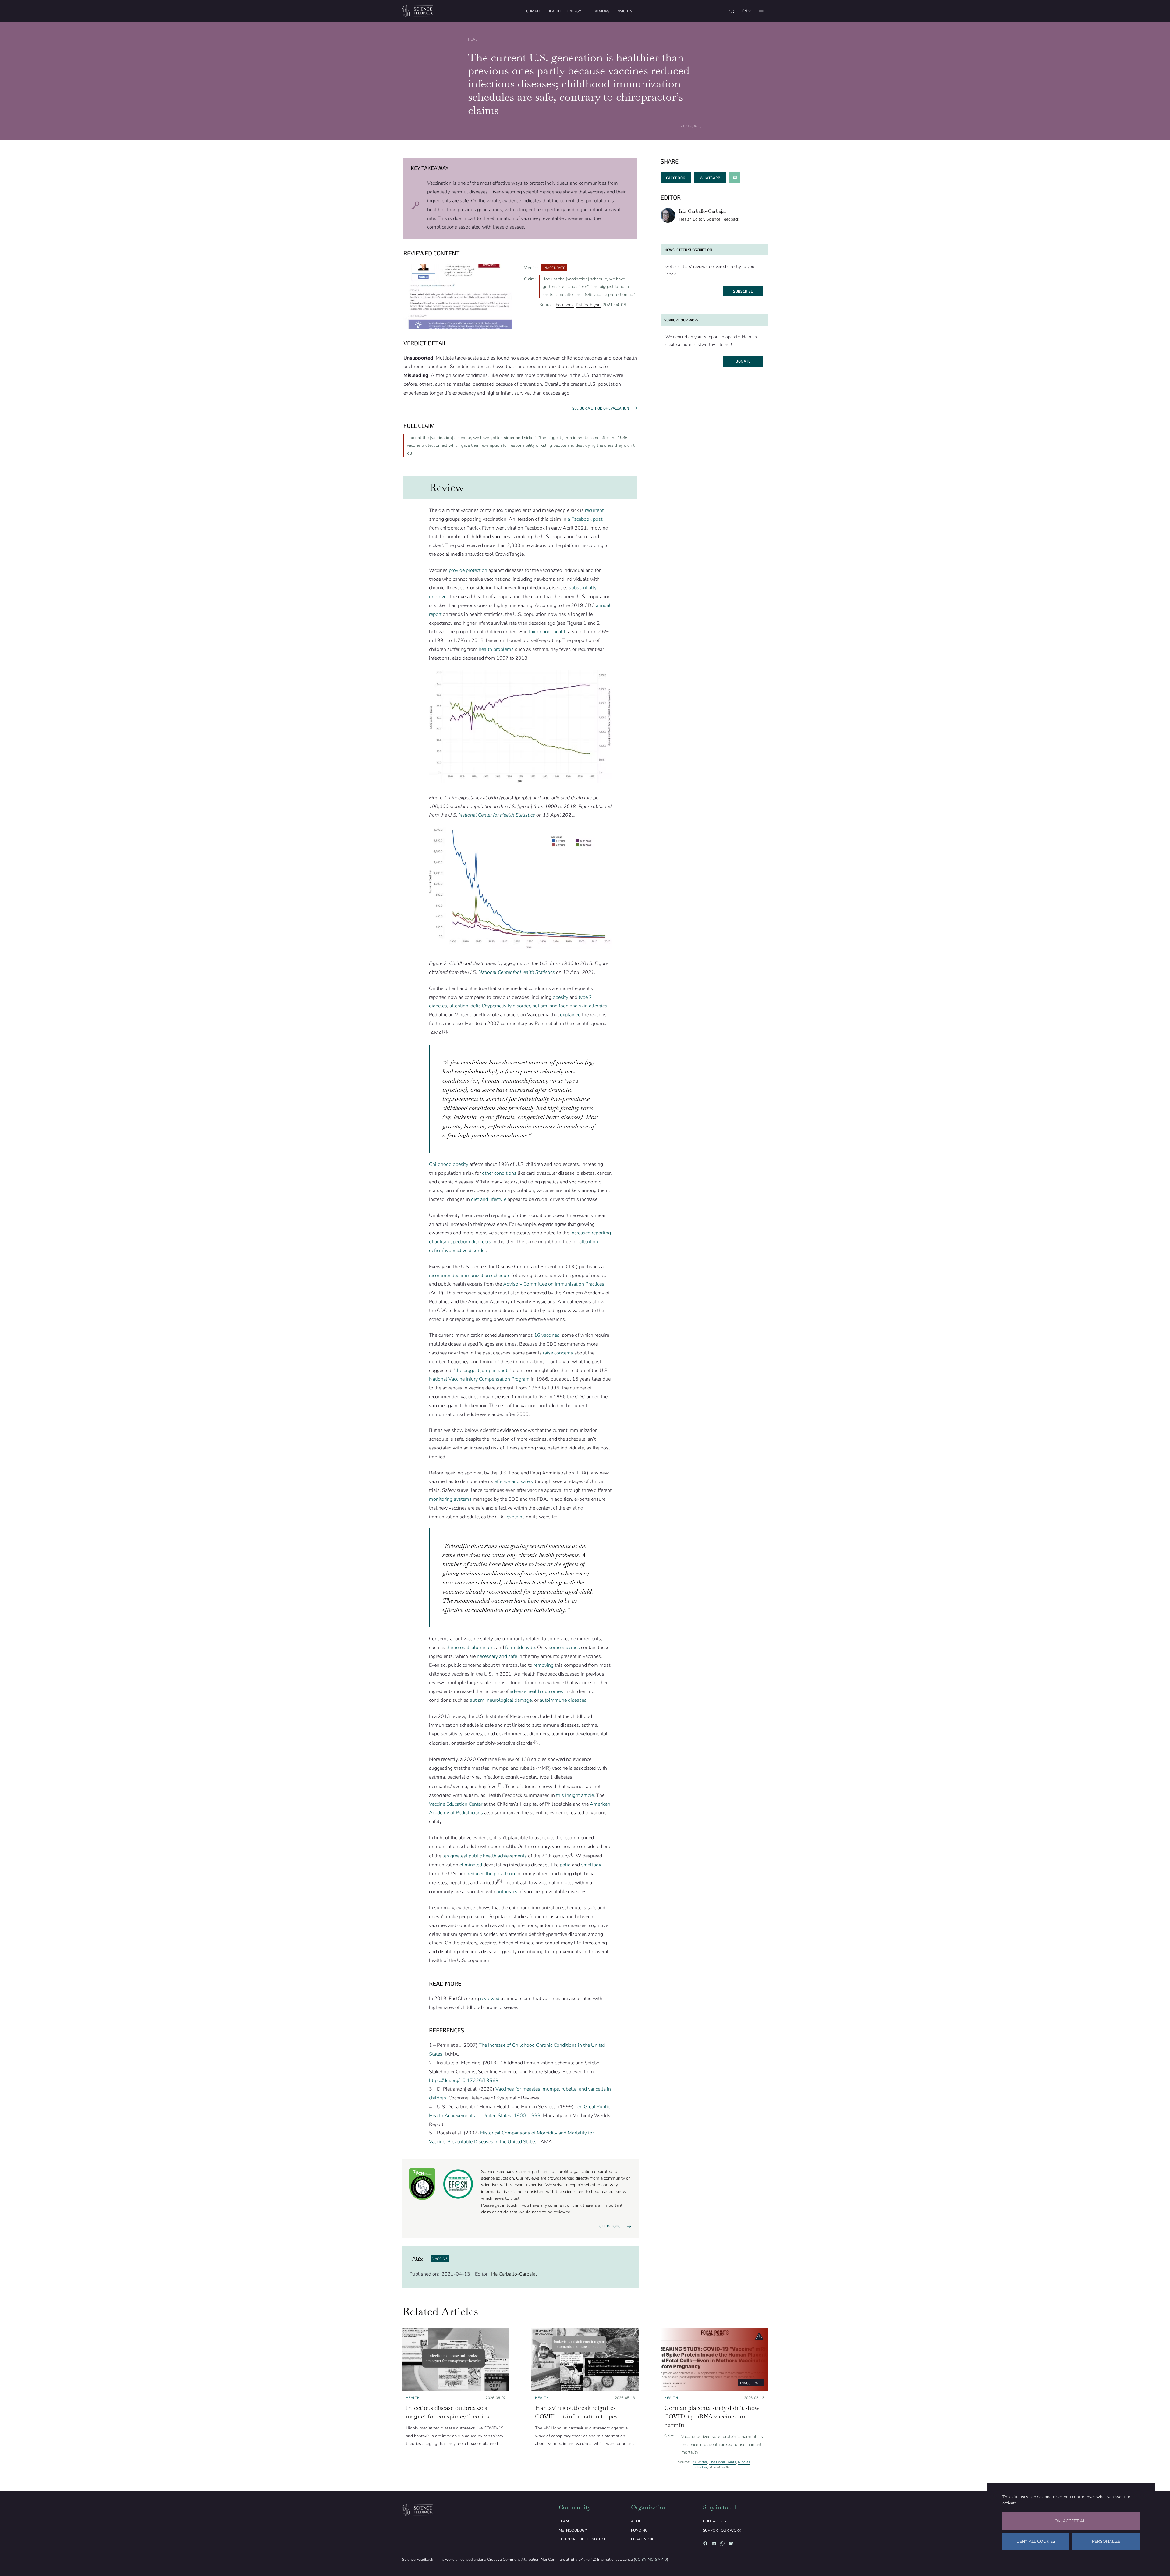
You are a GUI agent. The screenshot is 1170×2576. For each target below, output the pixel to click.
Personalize (1106, 2541)
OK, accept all (1071, 2521)
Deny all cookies (1036, 2541)
